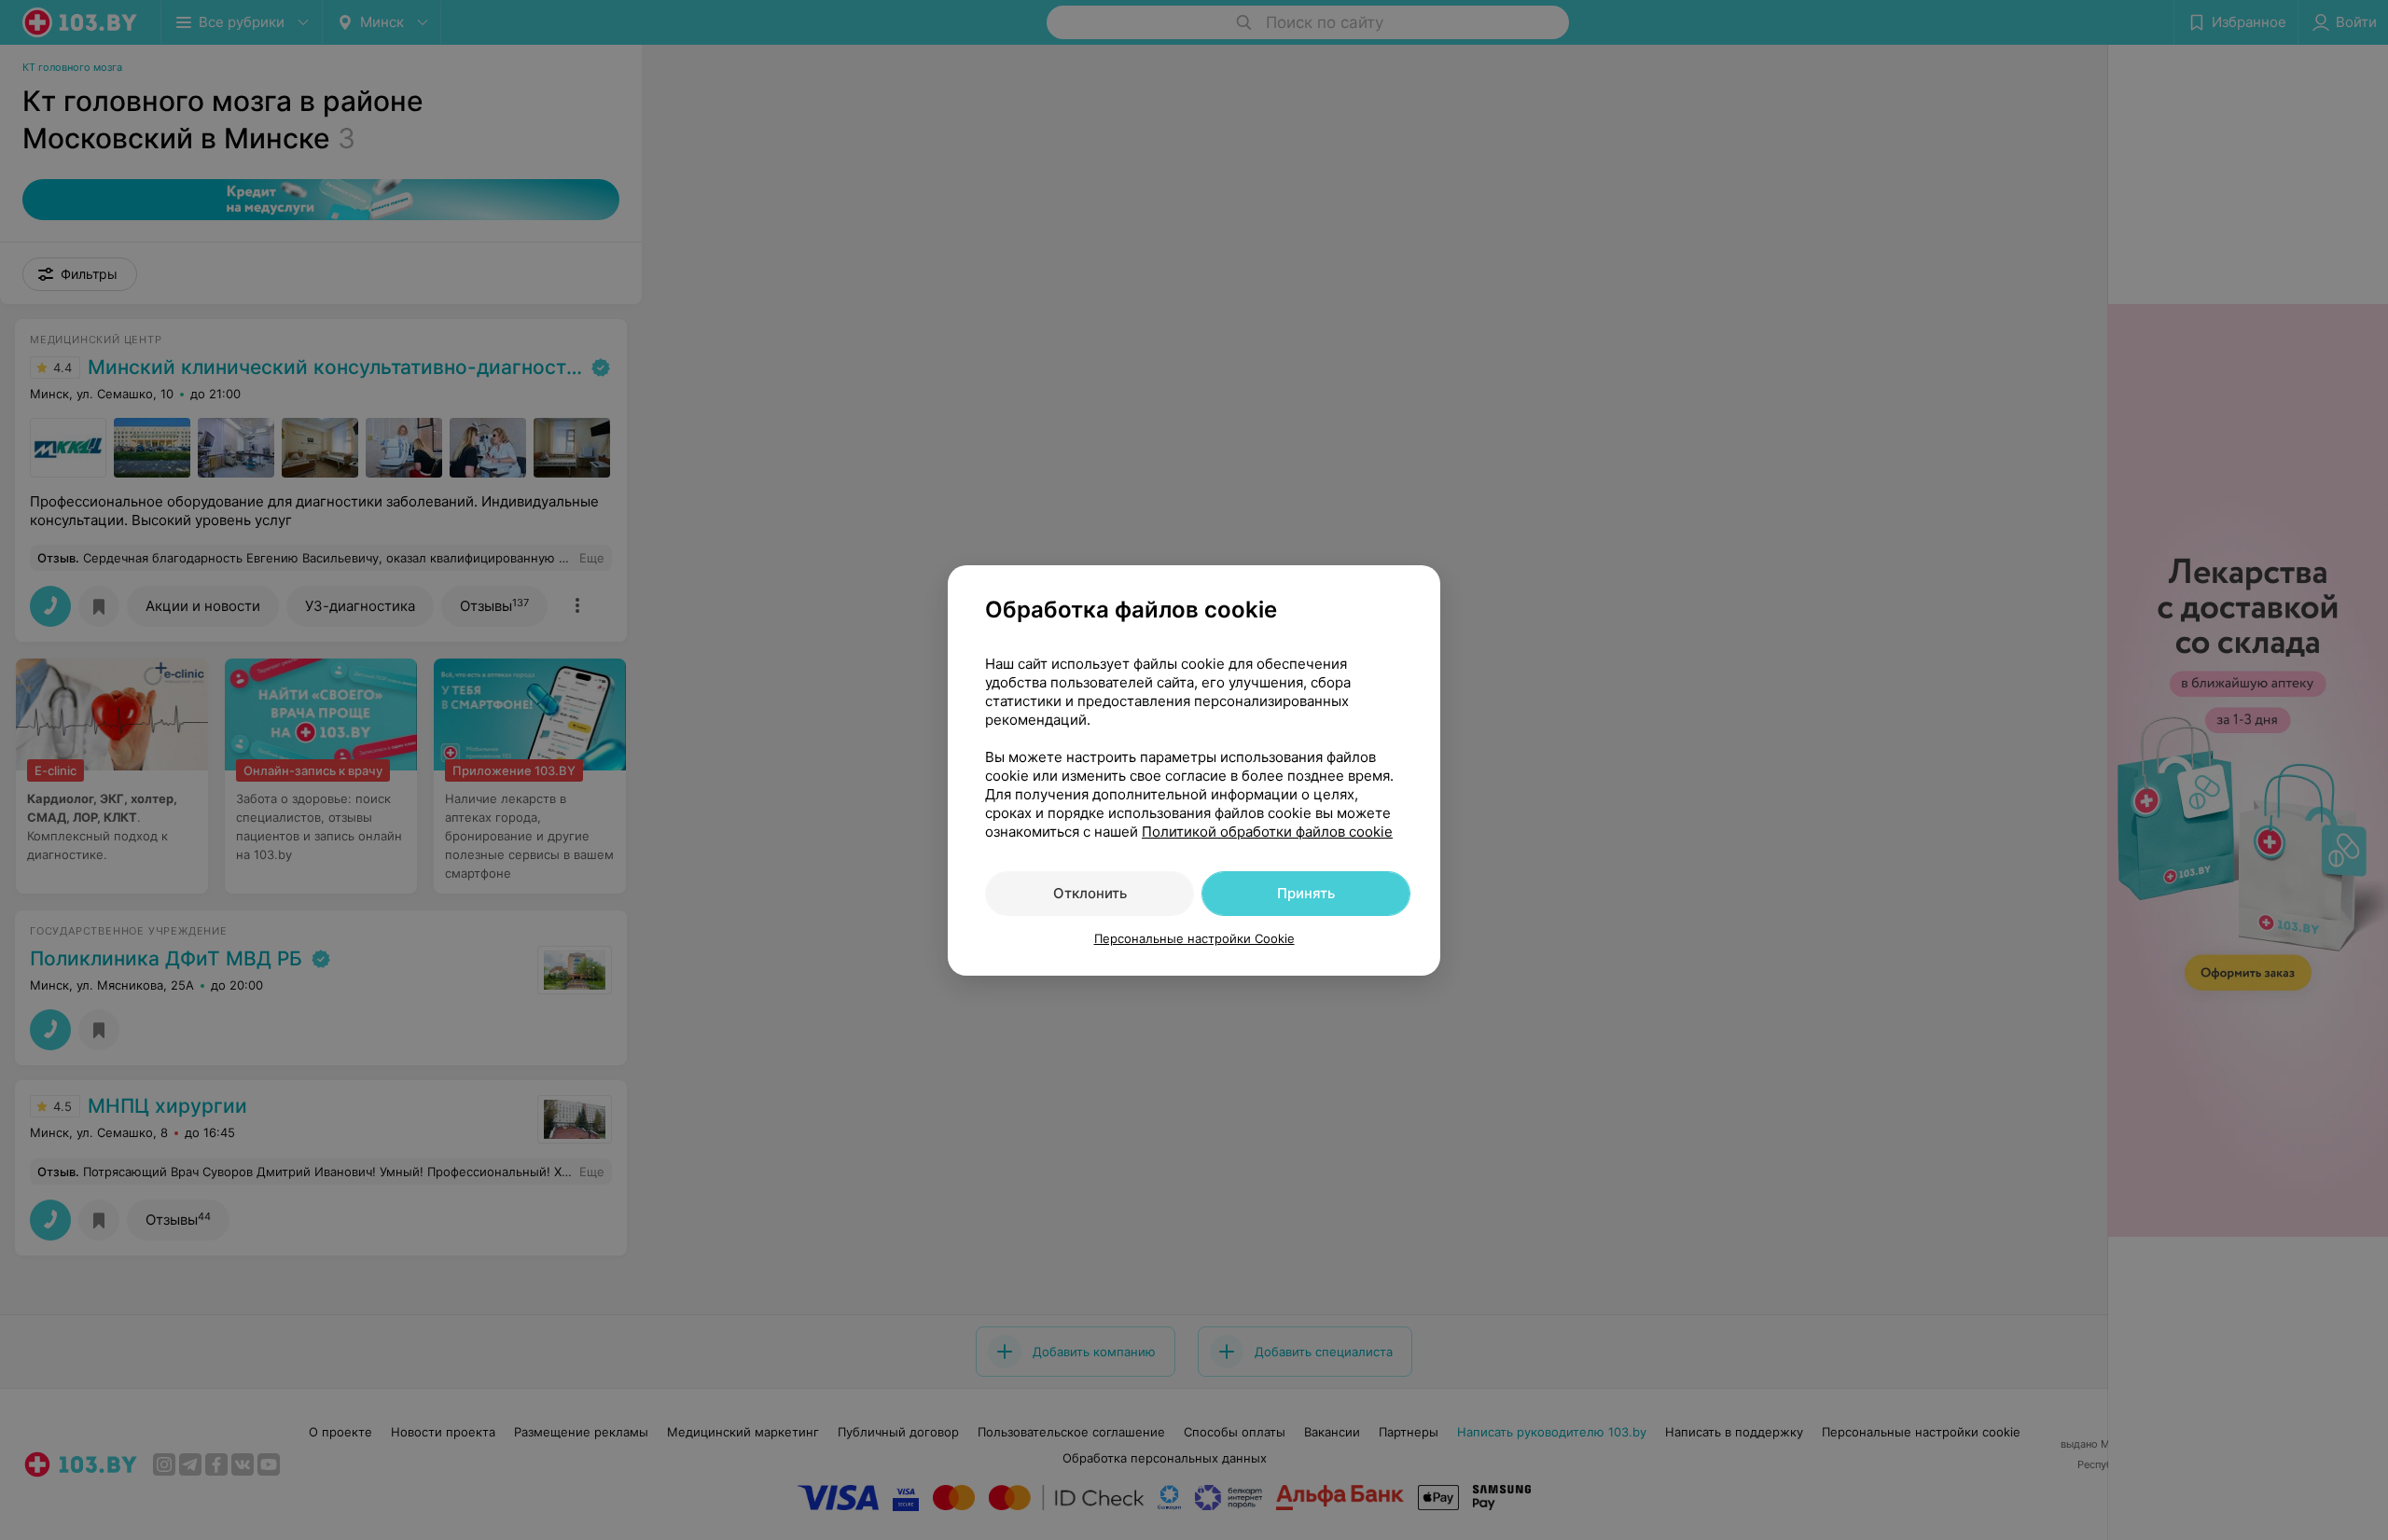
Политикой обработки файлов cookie (1267, 832)
